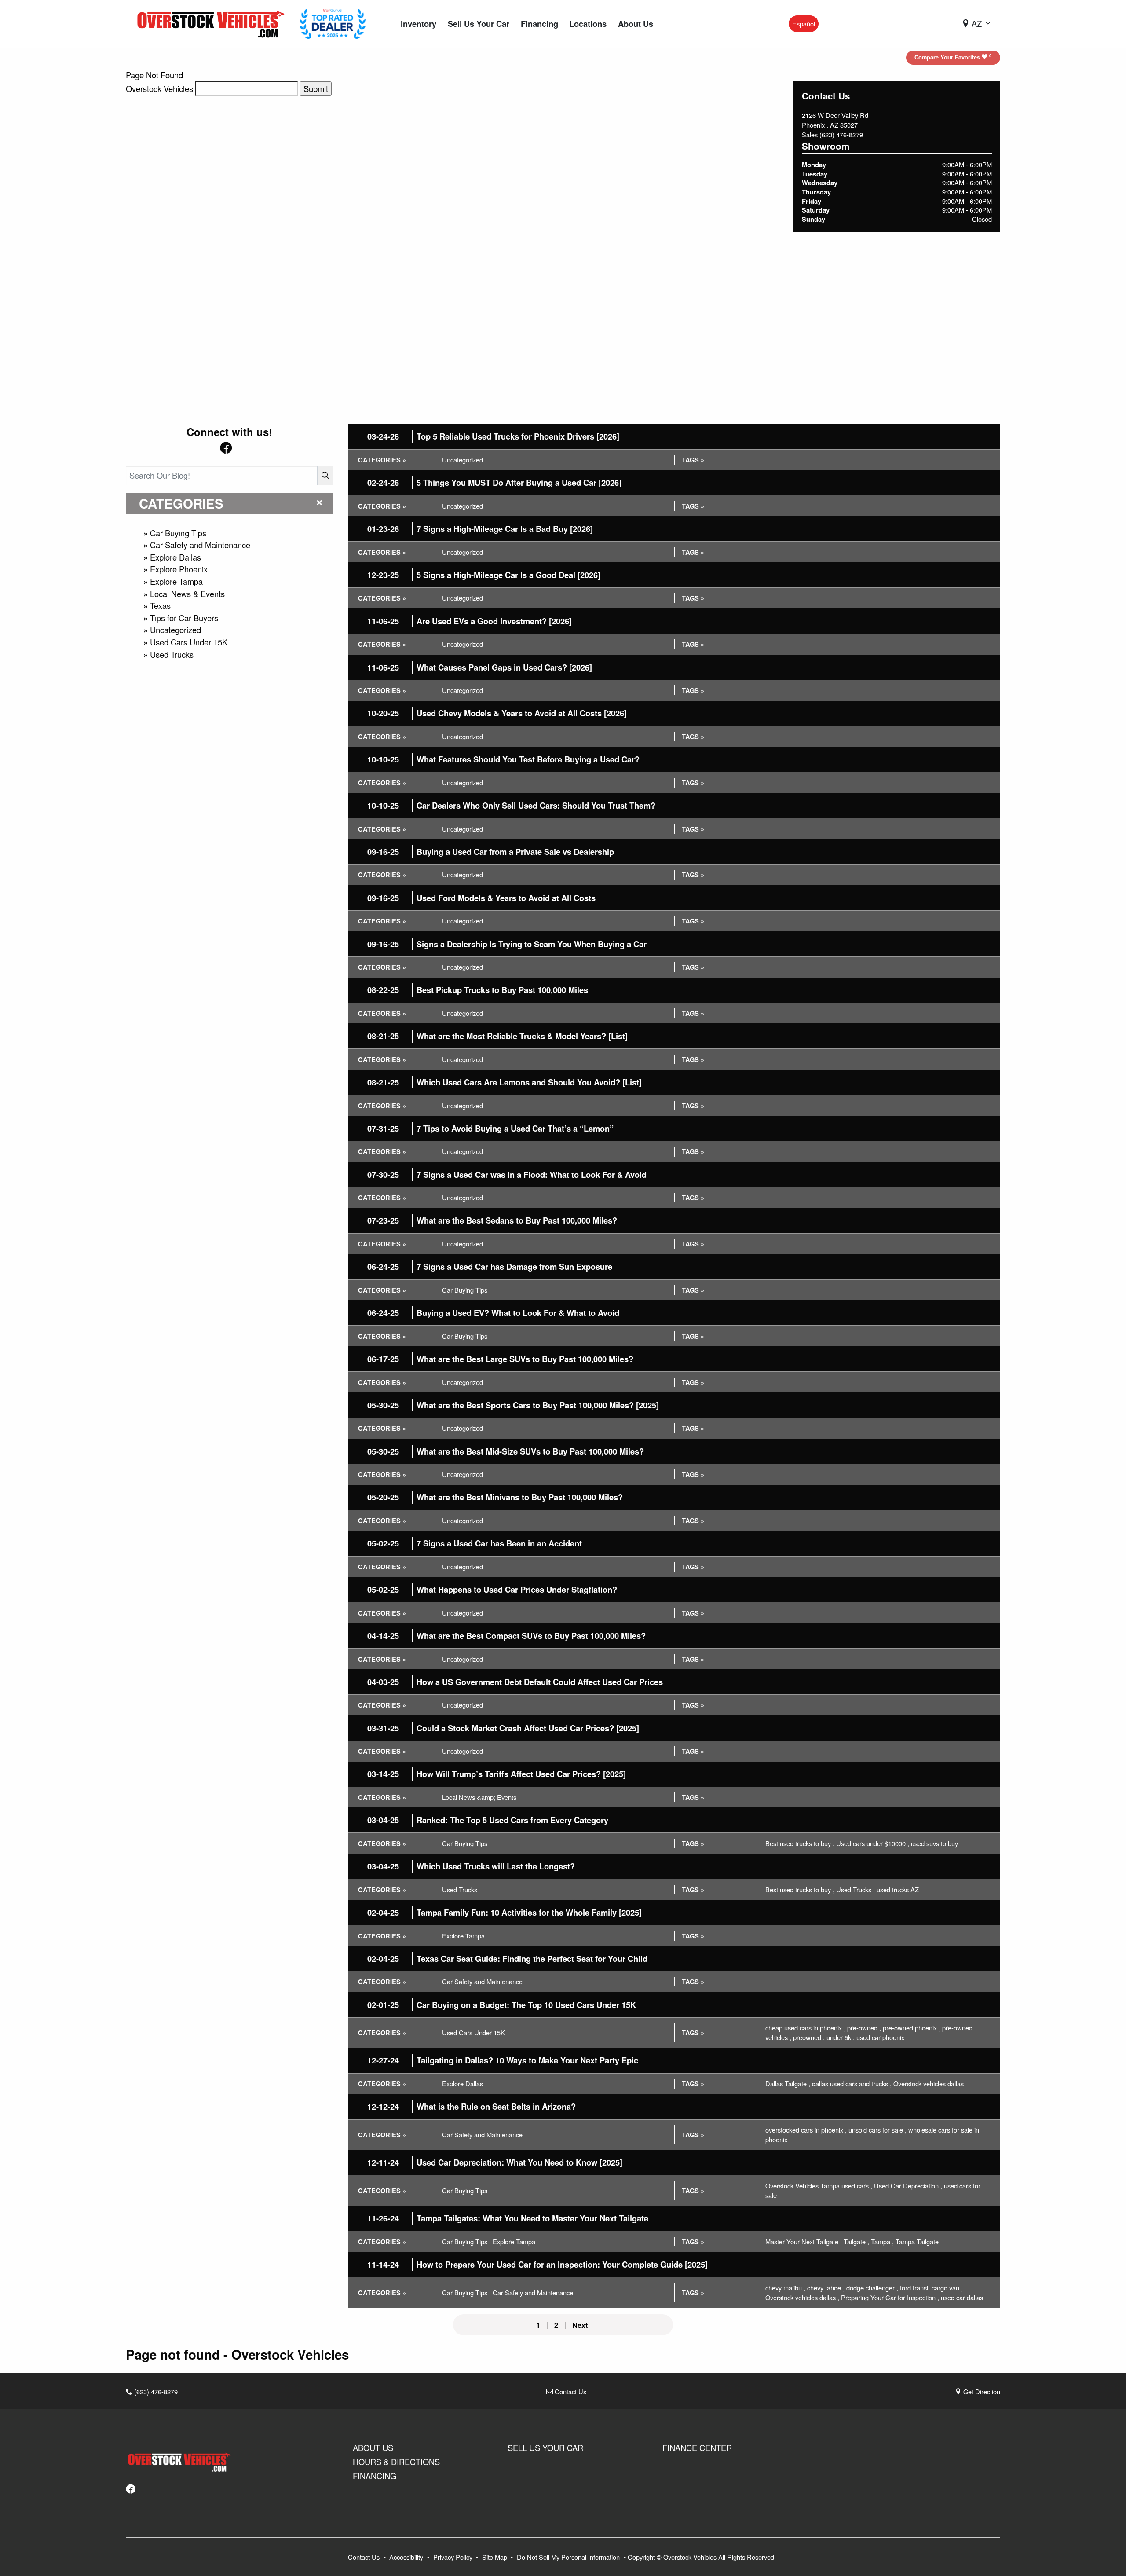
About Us (373, 2448)
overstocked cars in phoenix (806, 2130)
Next (580, 2325)
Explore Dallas (175, 557)
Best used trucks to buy (800, 1843)
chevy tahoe (826, 2288)
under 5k (841, 2037)
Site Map (495, 2557)
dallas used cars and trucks (852, 2083)
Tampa (882, 2241)
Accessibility (407, 2557)
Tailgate (856, 2241)
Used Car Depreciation (908, 2186)
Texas (160, 605)
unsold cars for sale (877, 2130)
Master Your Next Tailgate (804, 2241)
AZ (977, 23)
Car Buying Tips (178, 533)
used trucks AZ (898, 1889)
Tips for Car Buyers (184, 618)
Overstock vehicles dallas (929, 2083)
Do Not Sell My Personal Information (569, 2557)
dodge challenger (872, 2288)
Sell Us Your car (545, 2448)
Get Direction (981, 2391)
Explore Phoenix (179, 569)
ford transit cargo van (931, 2288)
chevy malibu (785, 2288)
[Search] (325, 475)
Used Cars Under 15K (189, 642)
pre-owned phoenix (912, 2028)
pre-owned (864, 2028)
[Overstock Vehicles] (213, 22)
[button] (419, 24)
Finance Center (697, 2448)
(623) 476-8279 (841, 134)
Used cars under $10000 (873, 1843)
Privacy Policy (454, 2557)
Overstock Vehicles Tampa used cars (819, 2186)
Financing (375, 2476)
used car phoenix (880, 2037)
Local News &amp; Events (479, 1797)
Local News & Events (187, 594)
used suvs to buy (934, 1843)
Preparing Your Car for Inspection (890, 2297)
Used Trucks (172, 654)
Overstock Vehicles (159, 88)
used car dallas (962, 2297)
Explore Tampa (176, 581)
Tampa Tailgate (917, 2241)
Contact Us (570, 2391)
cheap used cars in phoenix (805, 2028)
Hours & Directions (396, 2462)
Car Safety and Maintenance (200, 545)
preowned (809, 2037)
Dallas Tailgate (788, 2083)
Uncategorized (175, 630)
